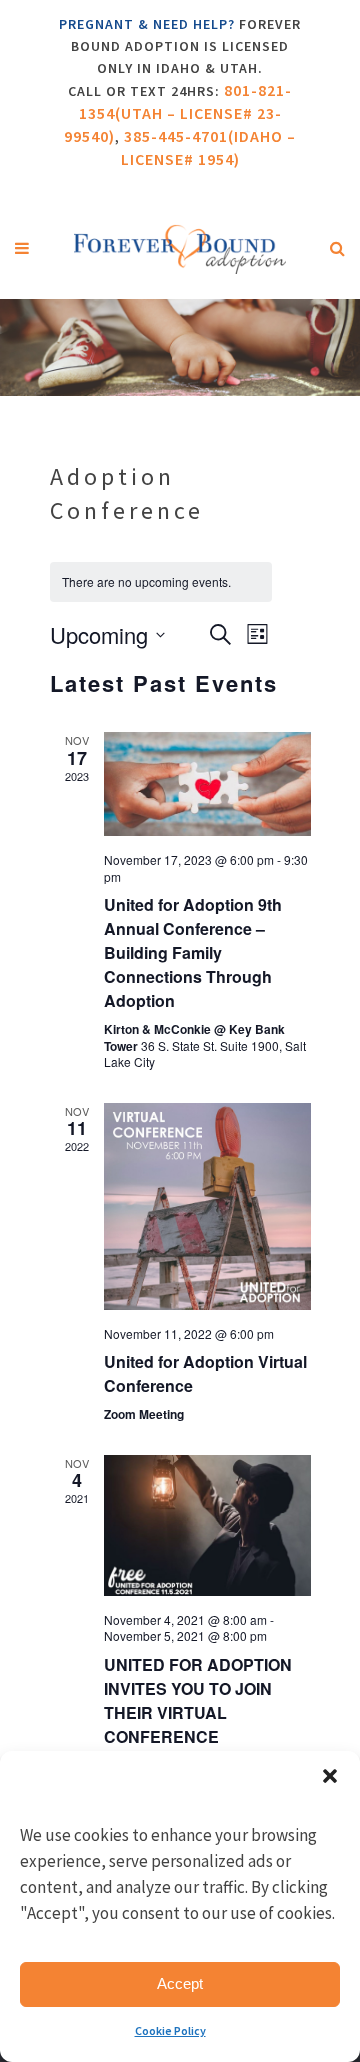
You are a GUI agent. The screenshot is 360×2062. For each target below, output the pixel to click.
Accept (180, 1983)
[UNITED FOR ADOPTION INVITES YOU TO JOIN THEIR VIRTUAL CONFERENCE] (207, 1525)
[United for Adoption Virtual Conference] (207, 1206)
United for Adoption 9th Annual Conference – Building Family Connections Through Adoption (193, 952)
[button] (330, 1776)
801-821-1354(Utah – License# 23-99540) (178, 113)
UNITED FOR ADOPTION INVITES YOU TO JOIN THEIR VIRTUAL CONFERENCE (198, 1700)
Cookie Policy (170, 2030)
